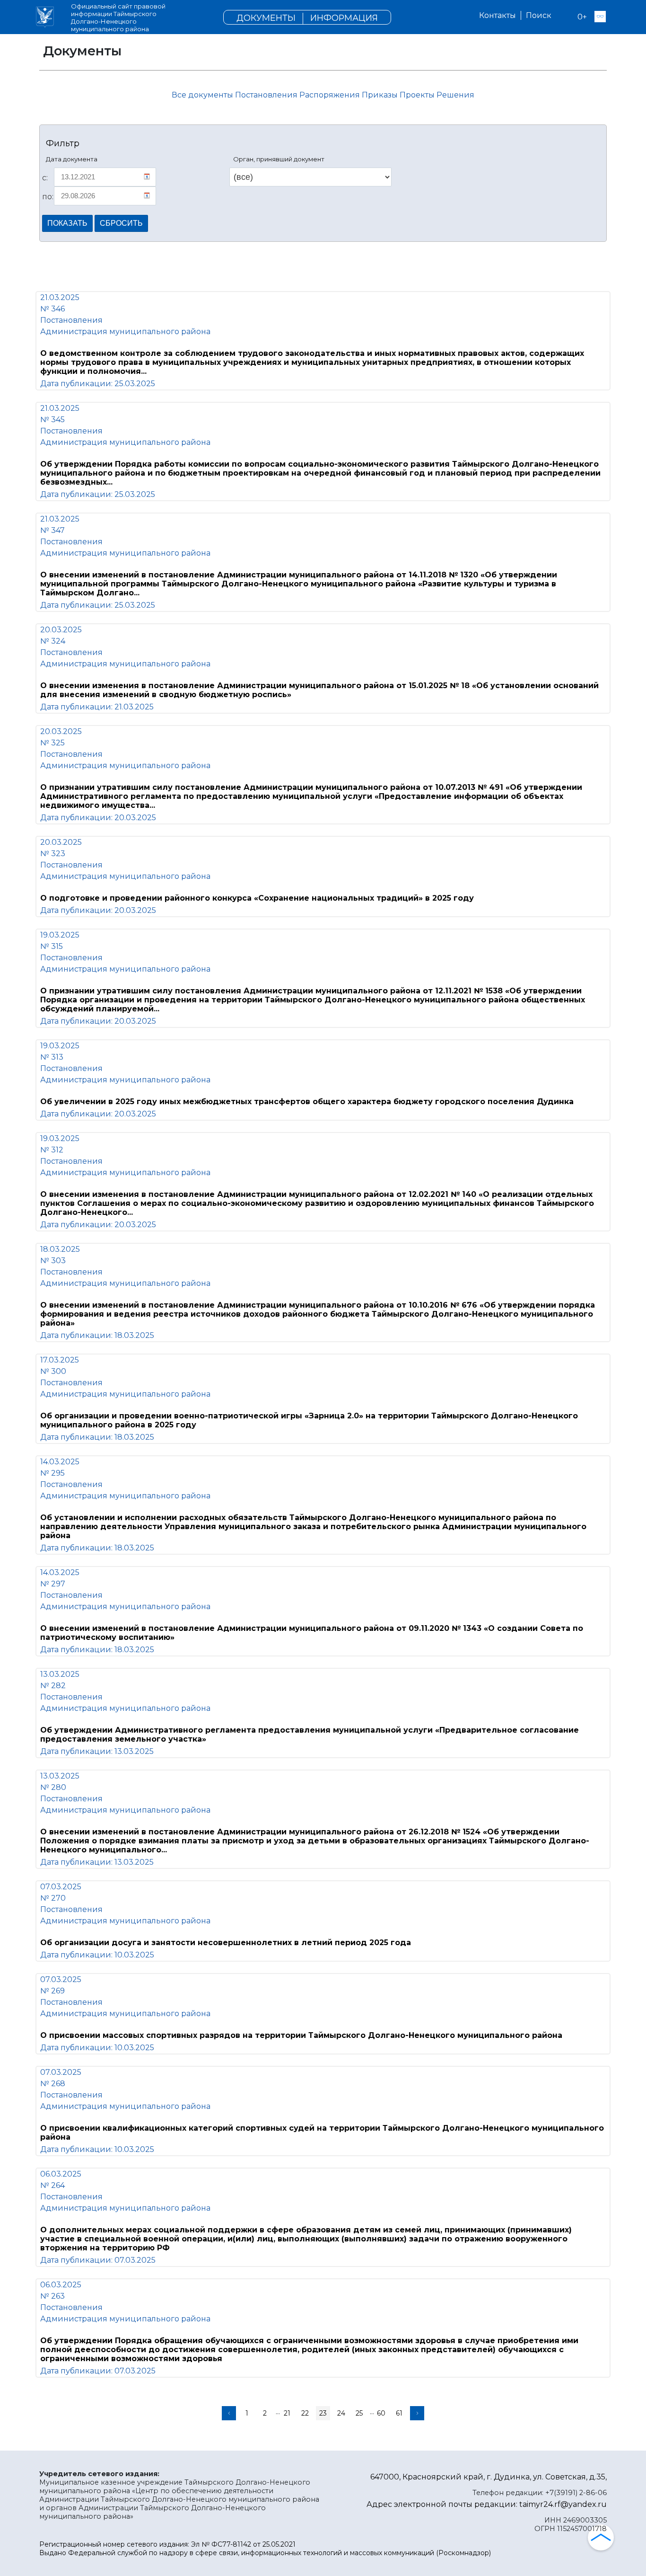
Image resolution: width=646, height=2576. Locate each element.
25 (359, 2413)
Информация (344, 18)
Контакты (498, 15)
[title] (45, 17)
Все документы (202, 95)
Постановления (267, 95)
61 (399, 2413)
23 (323, 2413)
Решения (455, 95)
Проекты (418, 95)
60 (381, 2413)
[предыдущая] (229, 2413)
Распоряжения (331, 95)
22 (305, 2413)
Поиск (539, 15)
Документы (266, 18)
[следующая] (417, 2413)
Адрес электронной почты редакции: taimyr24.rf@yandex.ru (487, 2504)
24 (341, 2413)
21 (287, 2413)
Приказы (381, 95)
